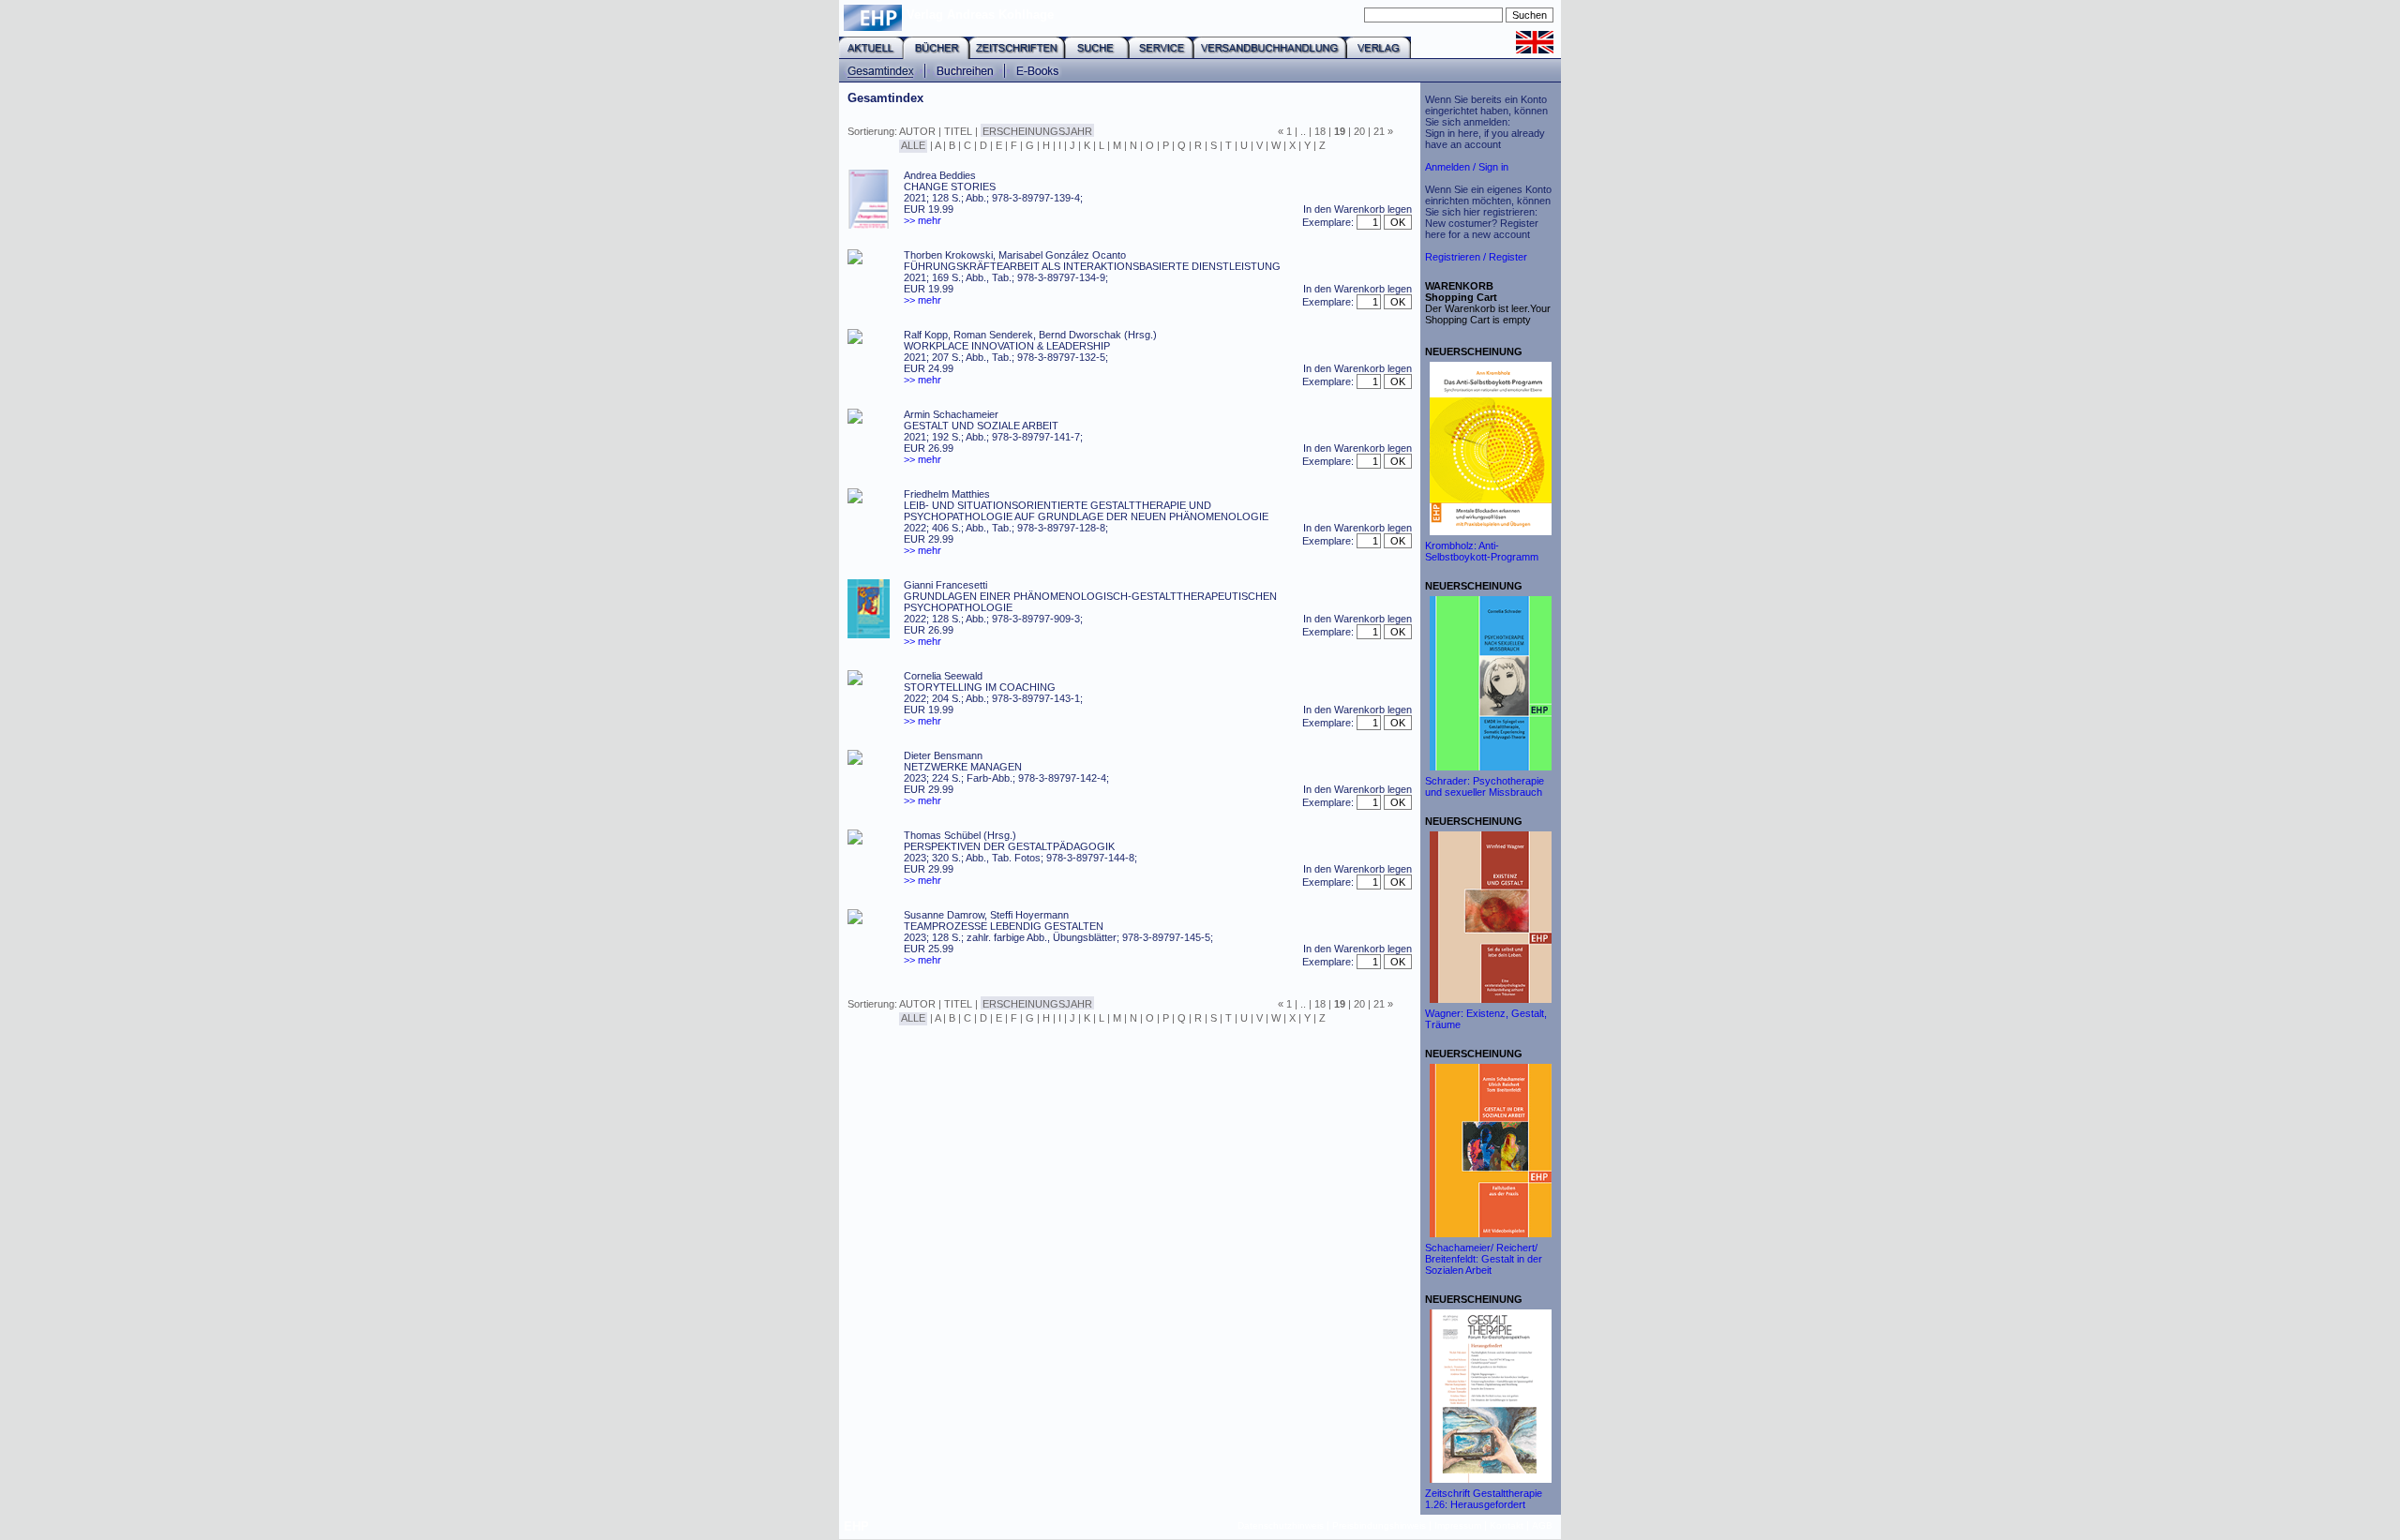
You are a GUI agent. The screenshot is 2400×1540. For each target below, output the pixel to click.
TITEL (958, 131)
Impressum (1458, 1525)
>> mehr (922, 220)
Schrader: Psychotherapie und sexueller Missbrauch (1485, 786)
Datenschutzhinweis (1281, 1525)
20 (1359, 131)
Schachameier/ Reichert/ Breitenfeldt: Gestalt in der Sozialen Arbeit (1484, 1259)
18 (1320, 131)
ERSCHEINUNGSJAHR (1037, 131)
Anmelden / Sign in (1467, 167)
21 (1379, 131)
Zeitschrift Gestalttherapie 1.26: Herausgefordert (1484, 1499)
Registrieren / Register (1476, 257)
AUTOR (917, 131)
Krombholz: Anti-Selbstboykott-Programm (1482, 551)
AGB (1542, 1525)
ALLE (913, 145)
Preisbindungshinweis (1379, 1525)
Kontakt (1507, 1525)
